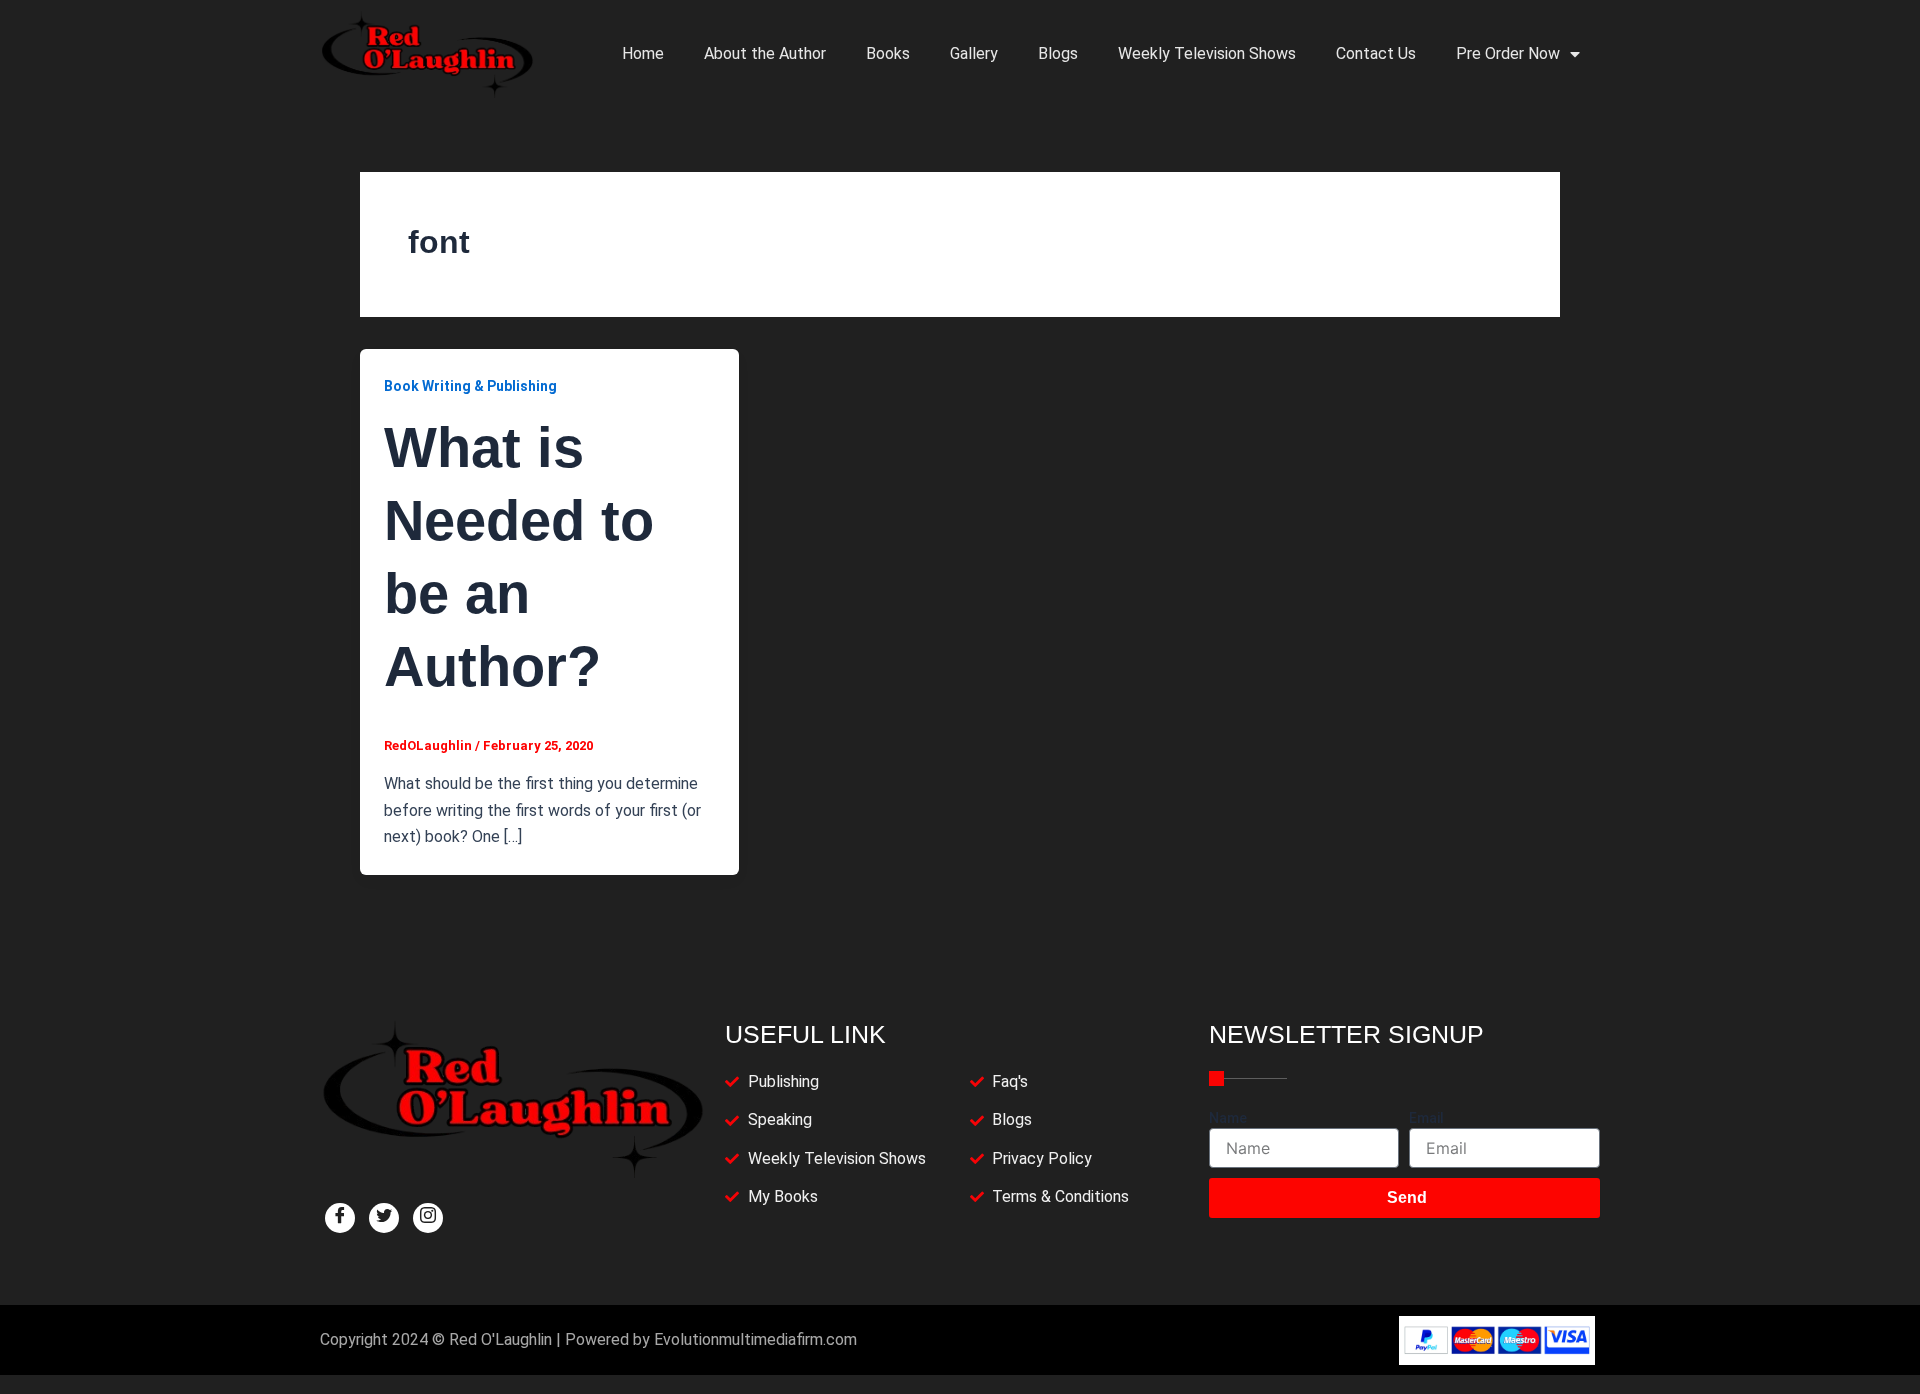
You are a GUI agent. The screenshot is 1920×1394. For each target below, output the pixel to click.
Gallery (974, 53)
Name (1228, 1118)
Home (643, 53)
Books (888, 53)
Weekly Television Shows (1207, 53)
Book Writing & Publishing (470, 386)
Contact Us (1376, 53)
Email (1426, 1118)
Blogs (1058, 53)
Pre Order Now (1508, 53)
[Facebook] (340, 1218)
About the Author (765, 53)
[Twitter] (384, 1218)
